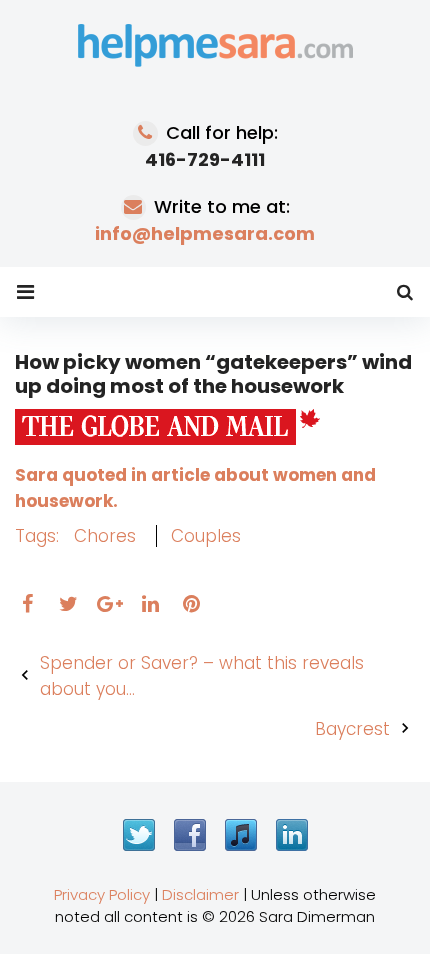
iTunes (241, 835)
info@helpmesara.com (205, 233)
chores (105, 536)
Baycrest (352, 729)
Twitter (139, 835)
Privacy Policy (102, 894)
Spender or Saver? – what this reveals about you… (202, 676)
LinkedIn (292, 835)
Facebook (190, 835)
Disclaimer (200, 894)
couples (206, 536)
